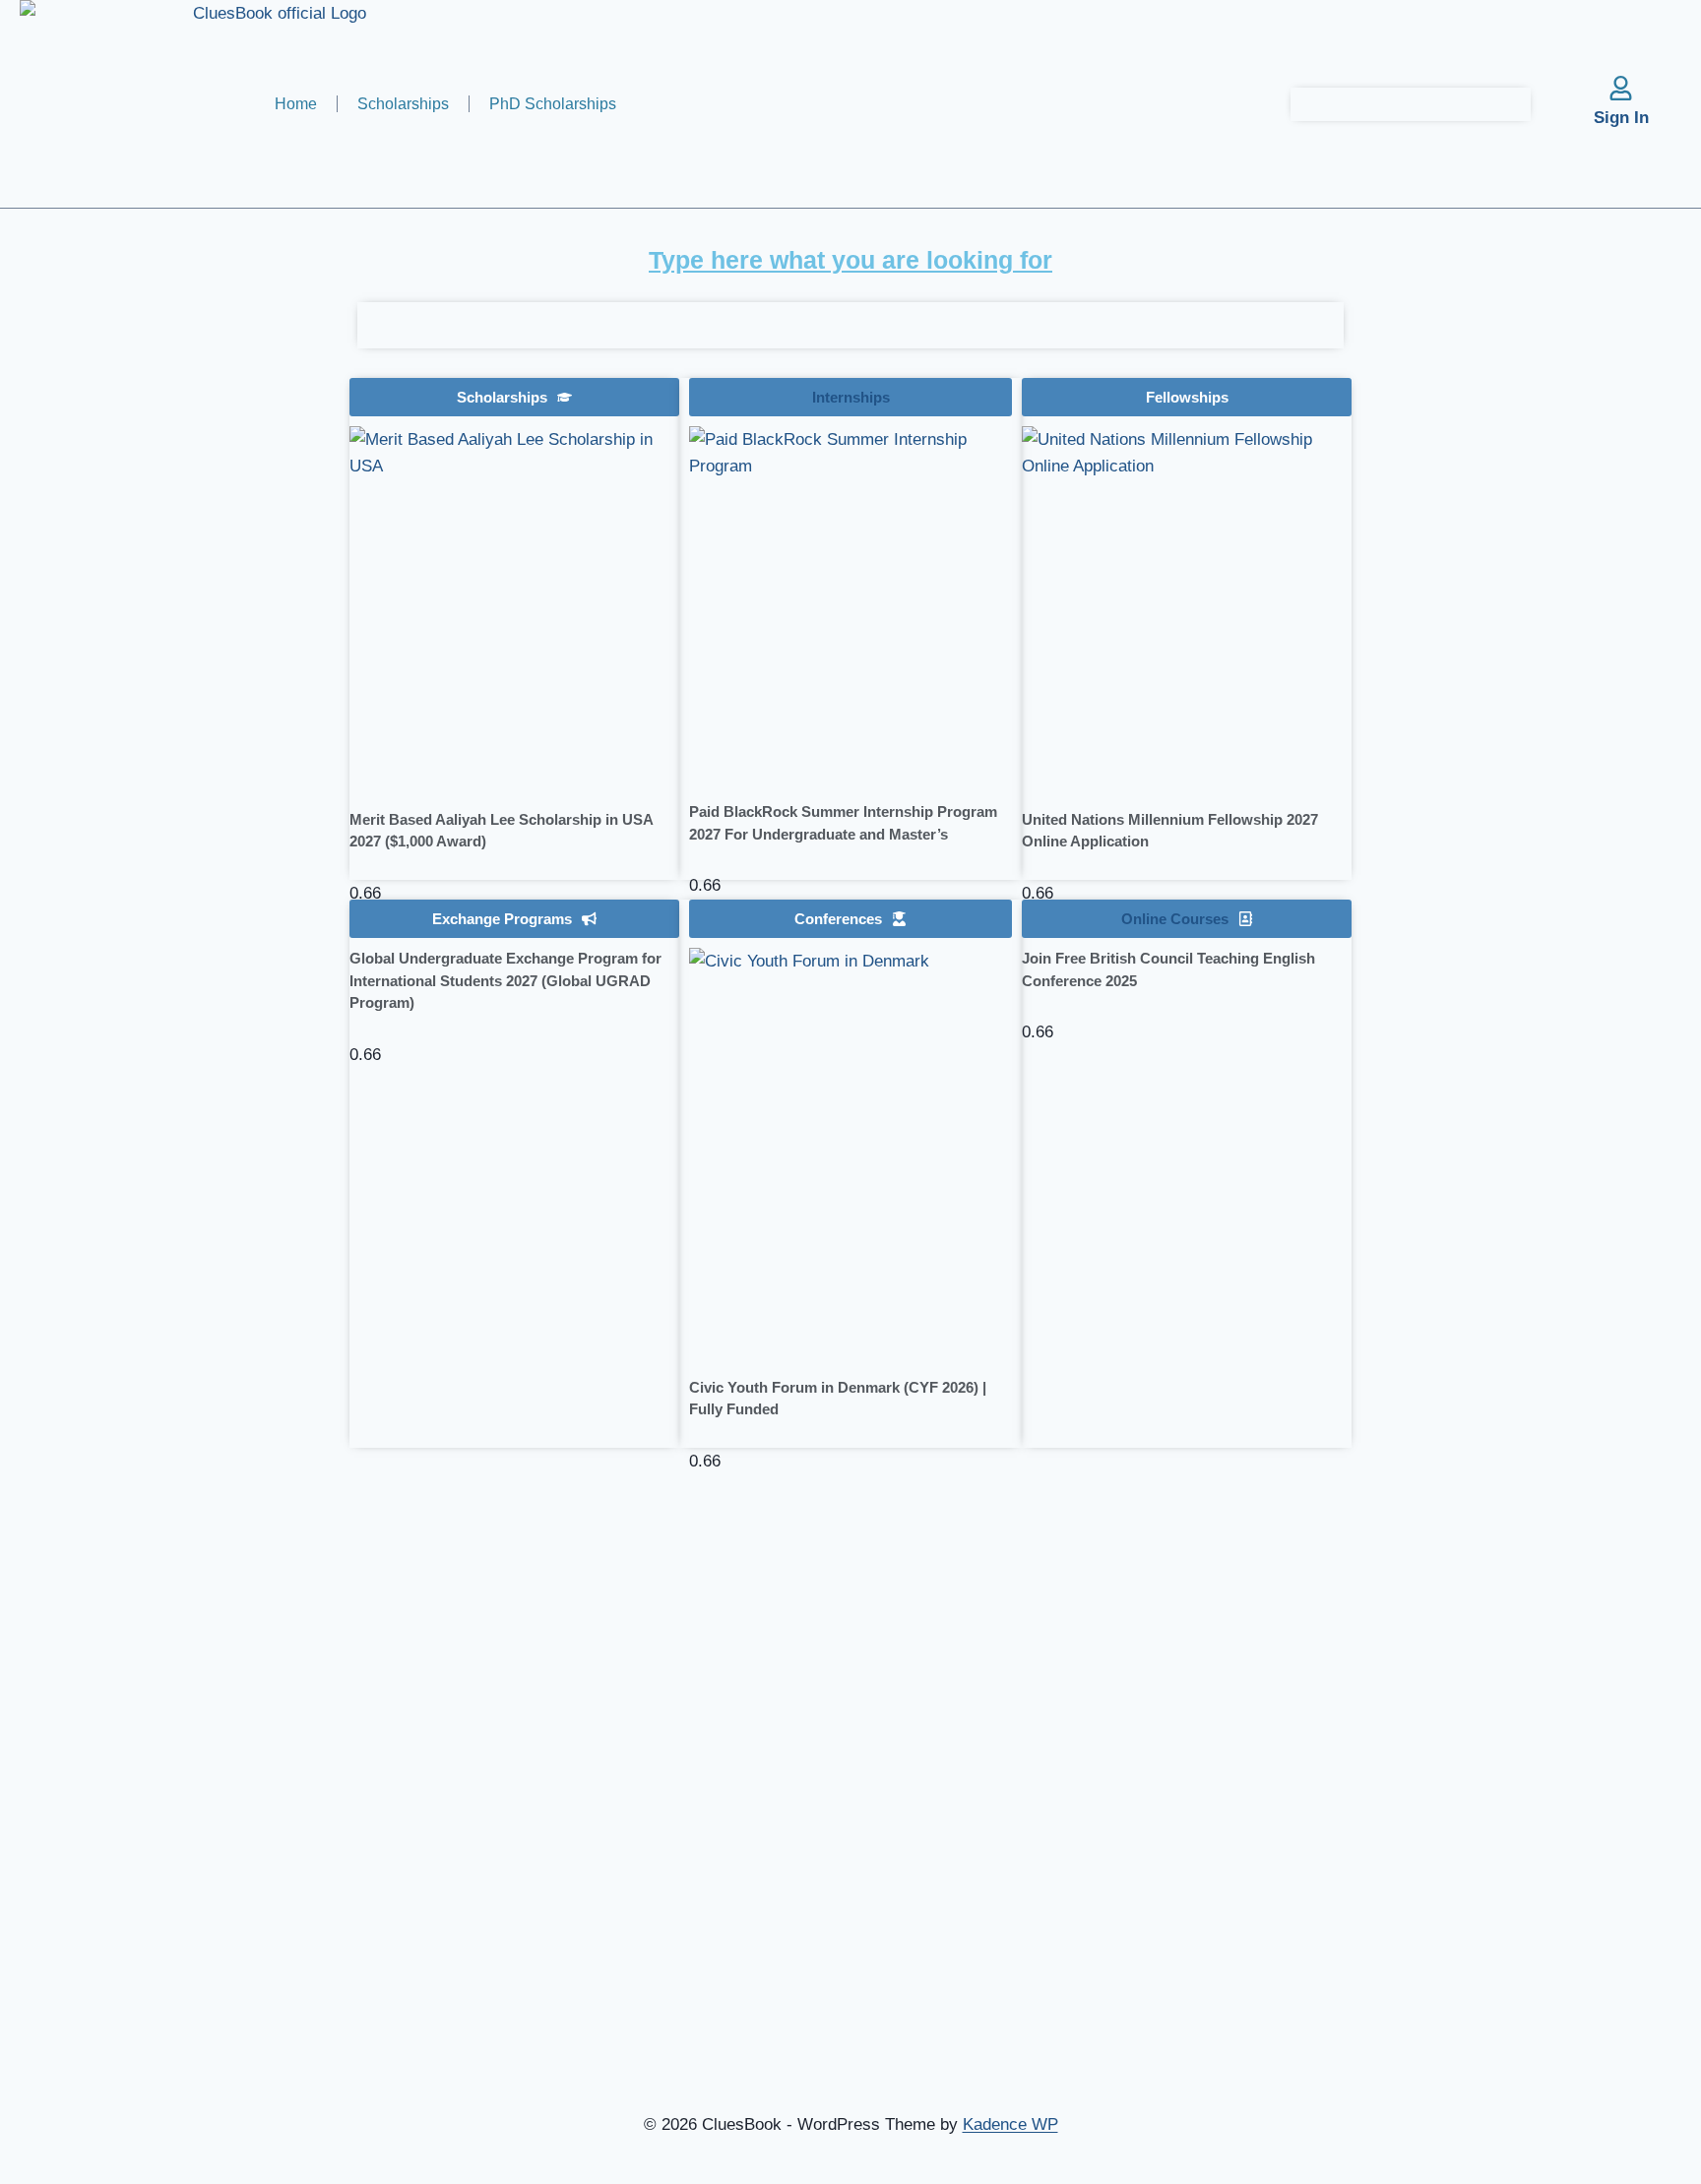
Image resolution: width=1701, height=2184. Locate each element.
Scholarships (403, 104)
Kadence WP (1010, 2124)
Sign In (1621, 118)
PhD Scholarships (553, 104)
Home (296, 104)
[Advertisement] (177, 582)
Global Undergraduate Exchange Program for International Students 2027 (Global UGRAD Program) (505, 980)
